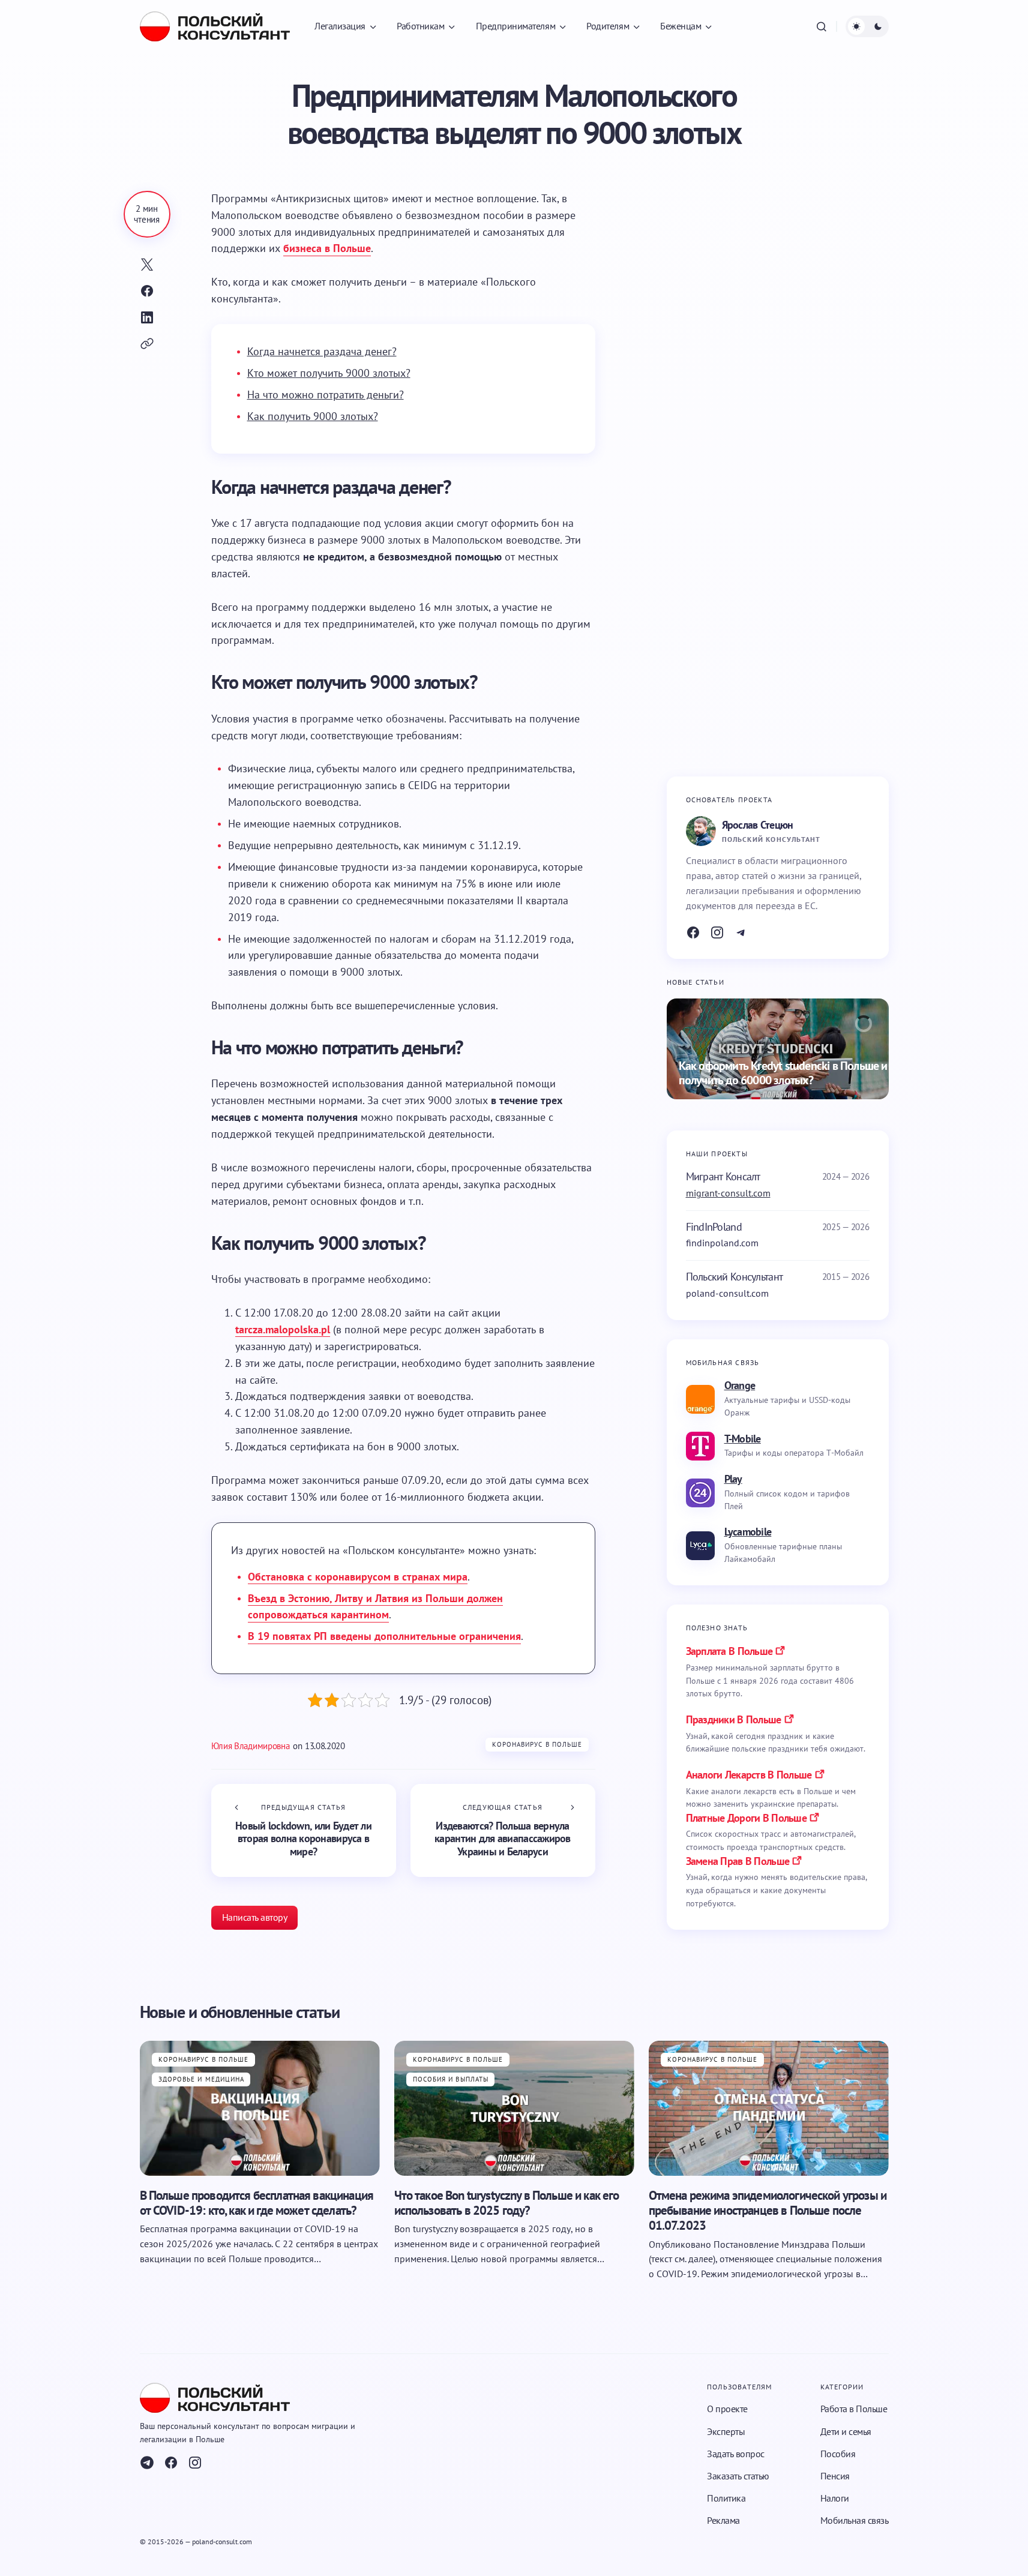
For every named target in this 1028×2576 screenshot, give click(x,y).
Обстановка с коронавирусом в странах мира (358, 1577)
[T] (741, 932)
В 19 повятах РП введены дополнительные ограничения (384, 1636)
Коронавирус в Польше (537, 1744)
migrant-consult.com (728, 1193)
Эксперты (726, 2431)
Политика (726, 2498)
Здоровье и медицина (202, 2079)
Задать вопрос (736, 2454)
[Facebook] (693, 932)
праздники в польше (734, 1719)
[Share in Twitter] (147, 265)
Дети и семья (846, 2431)
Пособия (838, 2454)
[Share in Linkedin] (147, 317)
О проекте (727, 2409)
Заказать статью (738, 2476)
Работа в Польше (854, 2409)
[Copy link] (147, 344)
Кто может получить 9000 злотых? (329, 373)
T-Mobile (743, 1439)
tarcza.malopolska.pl (283, 1329)
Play (733, 1479)
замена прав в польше (738, 1861)
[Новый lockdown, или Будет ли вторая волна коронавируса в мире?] (304, 1830)
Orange (740, 1385)
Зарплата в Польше (729, 1651)
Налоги (835, 2498)
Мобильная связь (855, 2520)
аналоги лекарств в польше (749, 1775)
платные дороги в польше (746, 1818)
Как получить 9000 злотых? (313, 416)
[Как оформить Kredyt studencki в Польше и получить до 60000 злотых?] (778, 1049)
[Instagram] (717, 932)
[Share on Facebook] (147, 291)
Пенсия (835, 2476)
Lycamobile (748, 1532)
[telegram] (147, 2463)
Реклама (723, 2520)
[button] (822, 26)
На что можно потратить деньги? (326, 395)
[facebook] (171, 2463)
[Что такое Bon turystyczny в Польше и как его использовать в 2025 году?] (514, 2108)
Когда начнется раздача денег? (322, 351)
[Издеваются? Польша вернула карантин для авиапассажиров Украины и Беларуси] (503, 1830)
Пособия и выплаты (451, 2079)
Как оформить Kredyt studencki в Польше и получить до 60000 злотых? (783, 1073)
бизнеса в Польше (327, 248)
